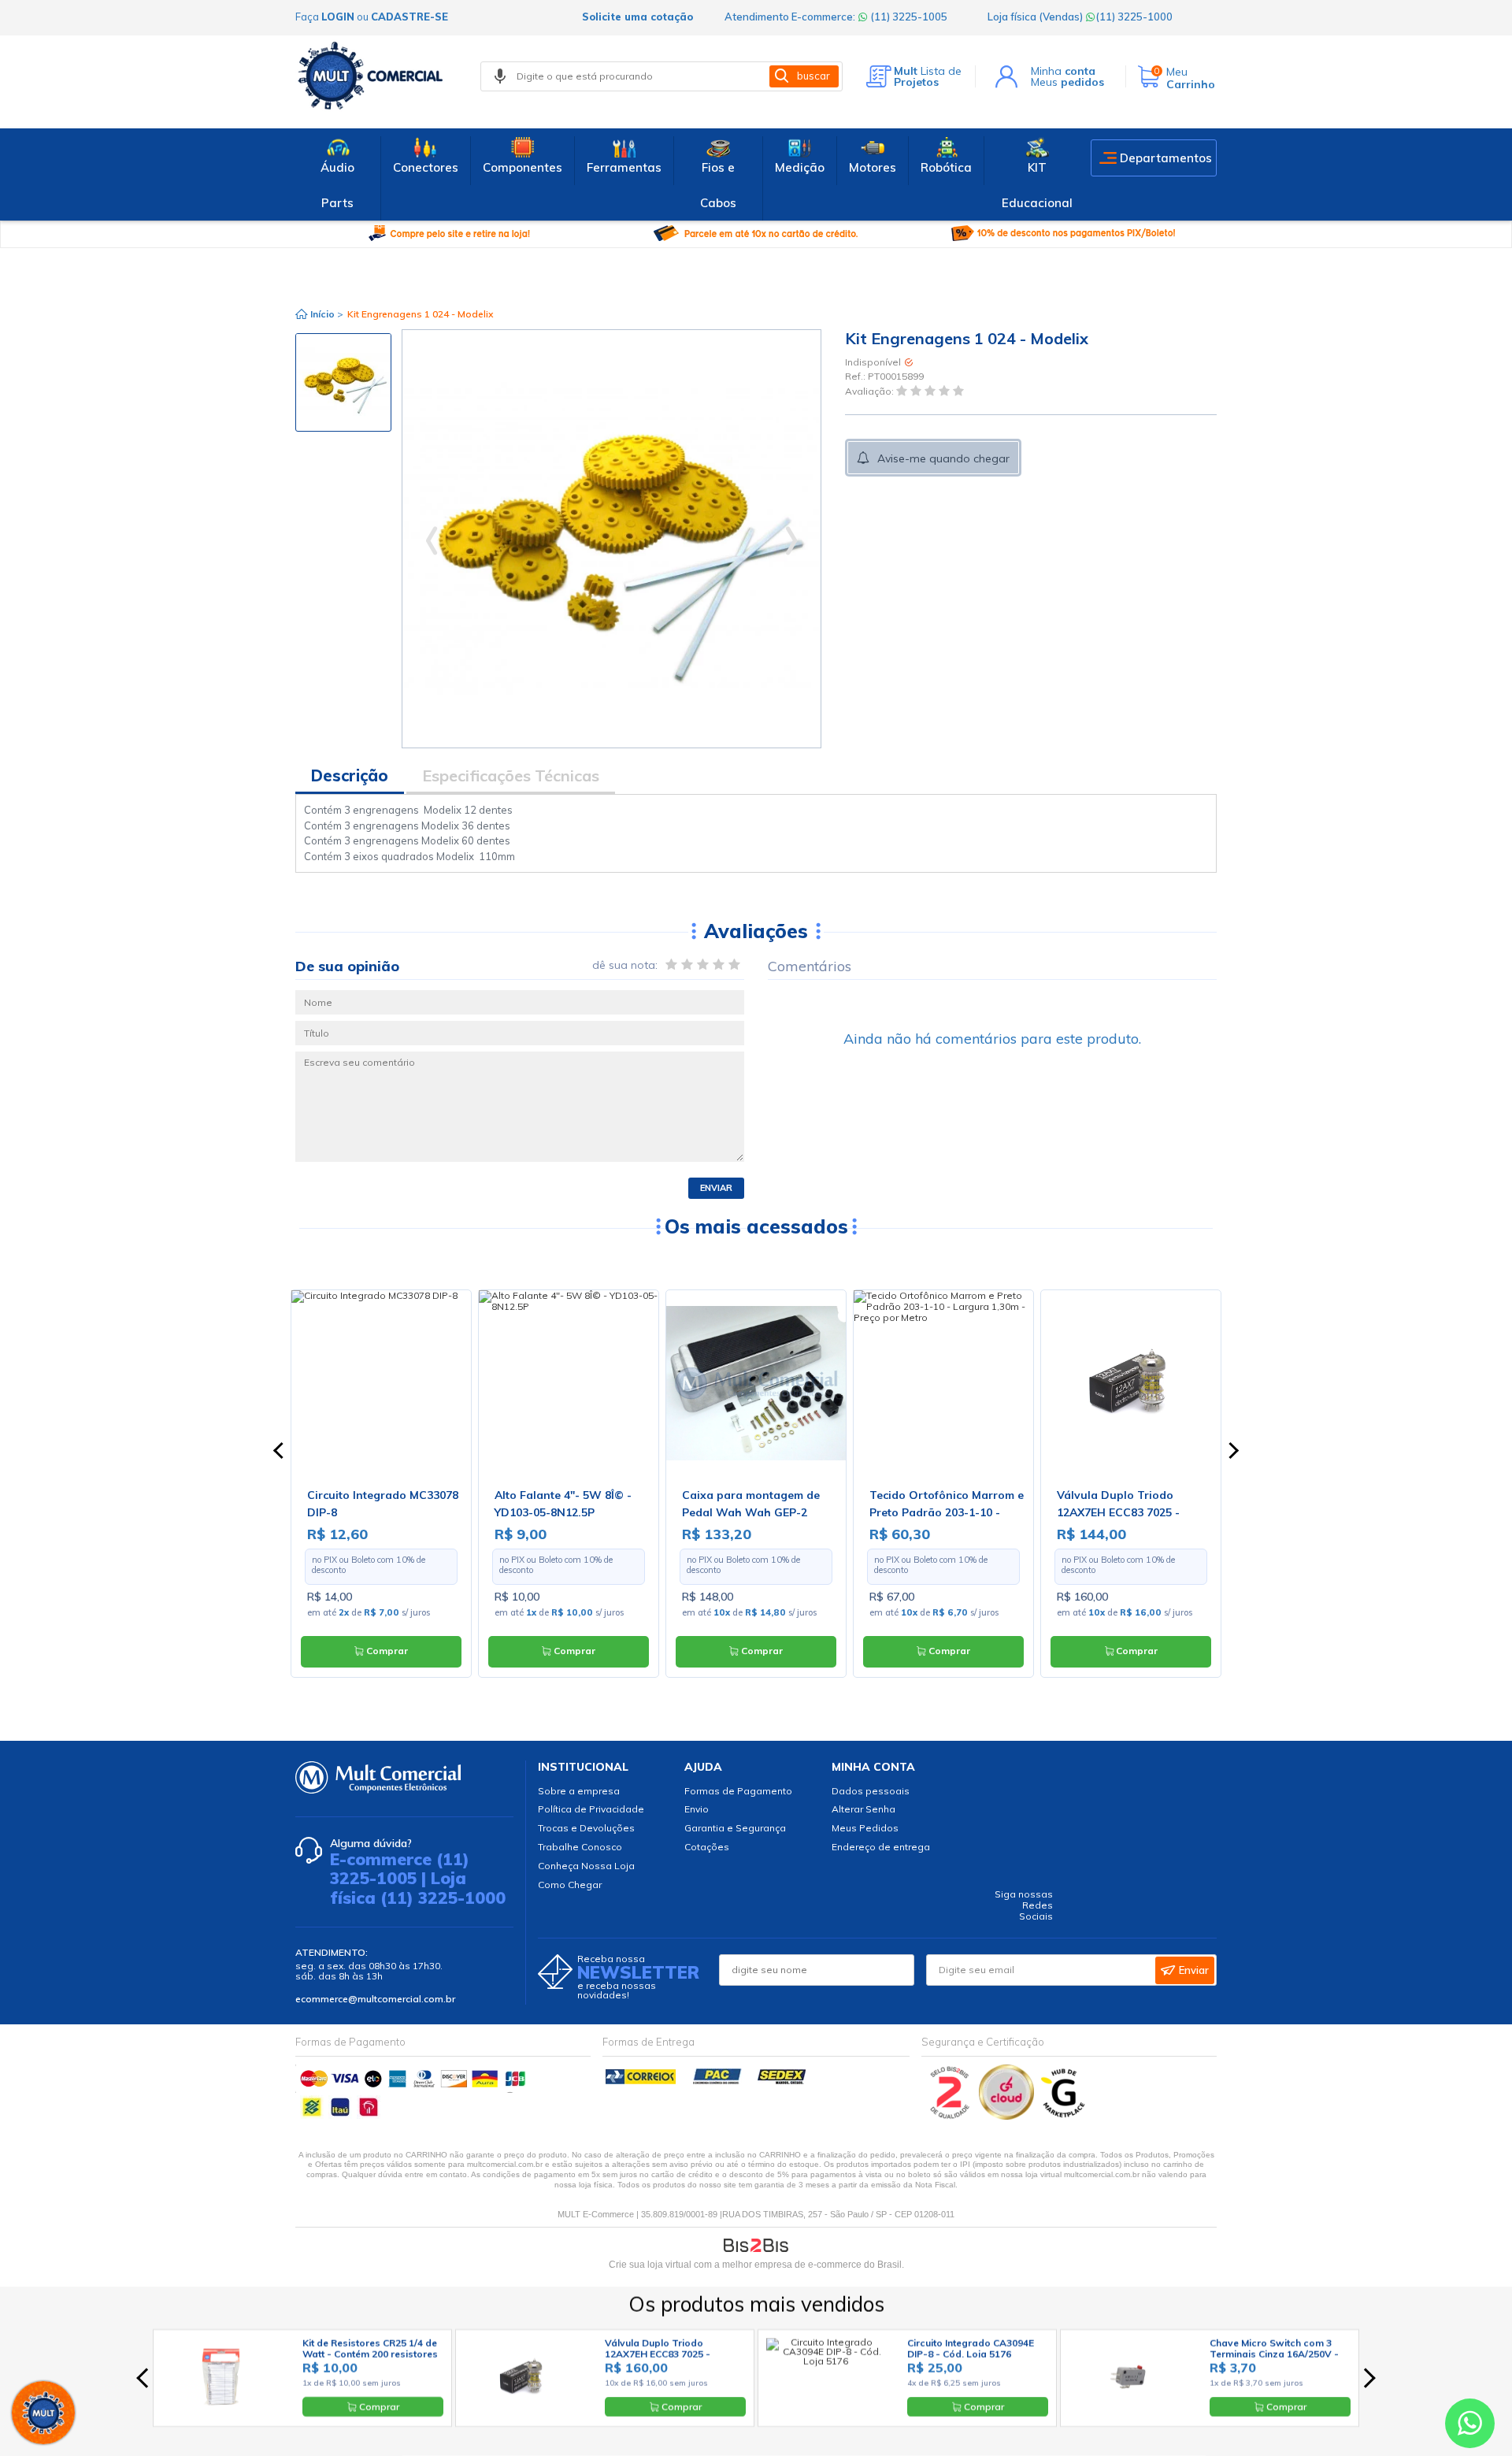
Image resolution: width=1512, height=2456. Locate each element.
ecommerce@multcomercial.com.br (375, 1999)
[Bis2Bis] (950, 2116)
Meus (1067, 82)
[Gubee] (1064, 2116)
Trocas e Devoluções (586, 1828)
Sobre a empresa (579, 1791)
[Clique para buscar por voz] (500, 76)
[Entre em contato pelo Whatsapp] (1470, 2426)
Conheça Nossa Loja (586, 1866)
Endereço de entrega (881, 1847)
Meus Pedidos (865, 1828)
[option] (343, 382)
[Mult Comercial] (374, 76)
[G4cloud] (1008, 2116)
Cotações (707, 1847)
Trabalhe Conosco (580, 1847)
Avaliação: (871, 391)
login (338, 17)
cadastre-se (409, 17)
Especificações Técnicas (511, 775)
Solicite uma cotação (637, 17)
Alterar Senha (863, 1809)
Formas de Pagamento (738, 1791)
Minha (1063, 71)
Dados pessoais (871, 1791)
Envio (697, 1809)
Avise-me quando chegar (943, 458)
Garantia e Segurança (735, 1828)
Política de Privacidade (591, 1809)
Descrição (350, 775)
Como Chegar (570, 1885)
